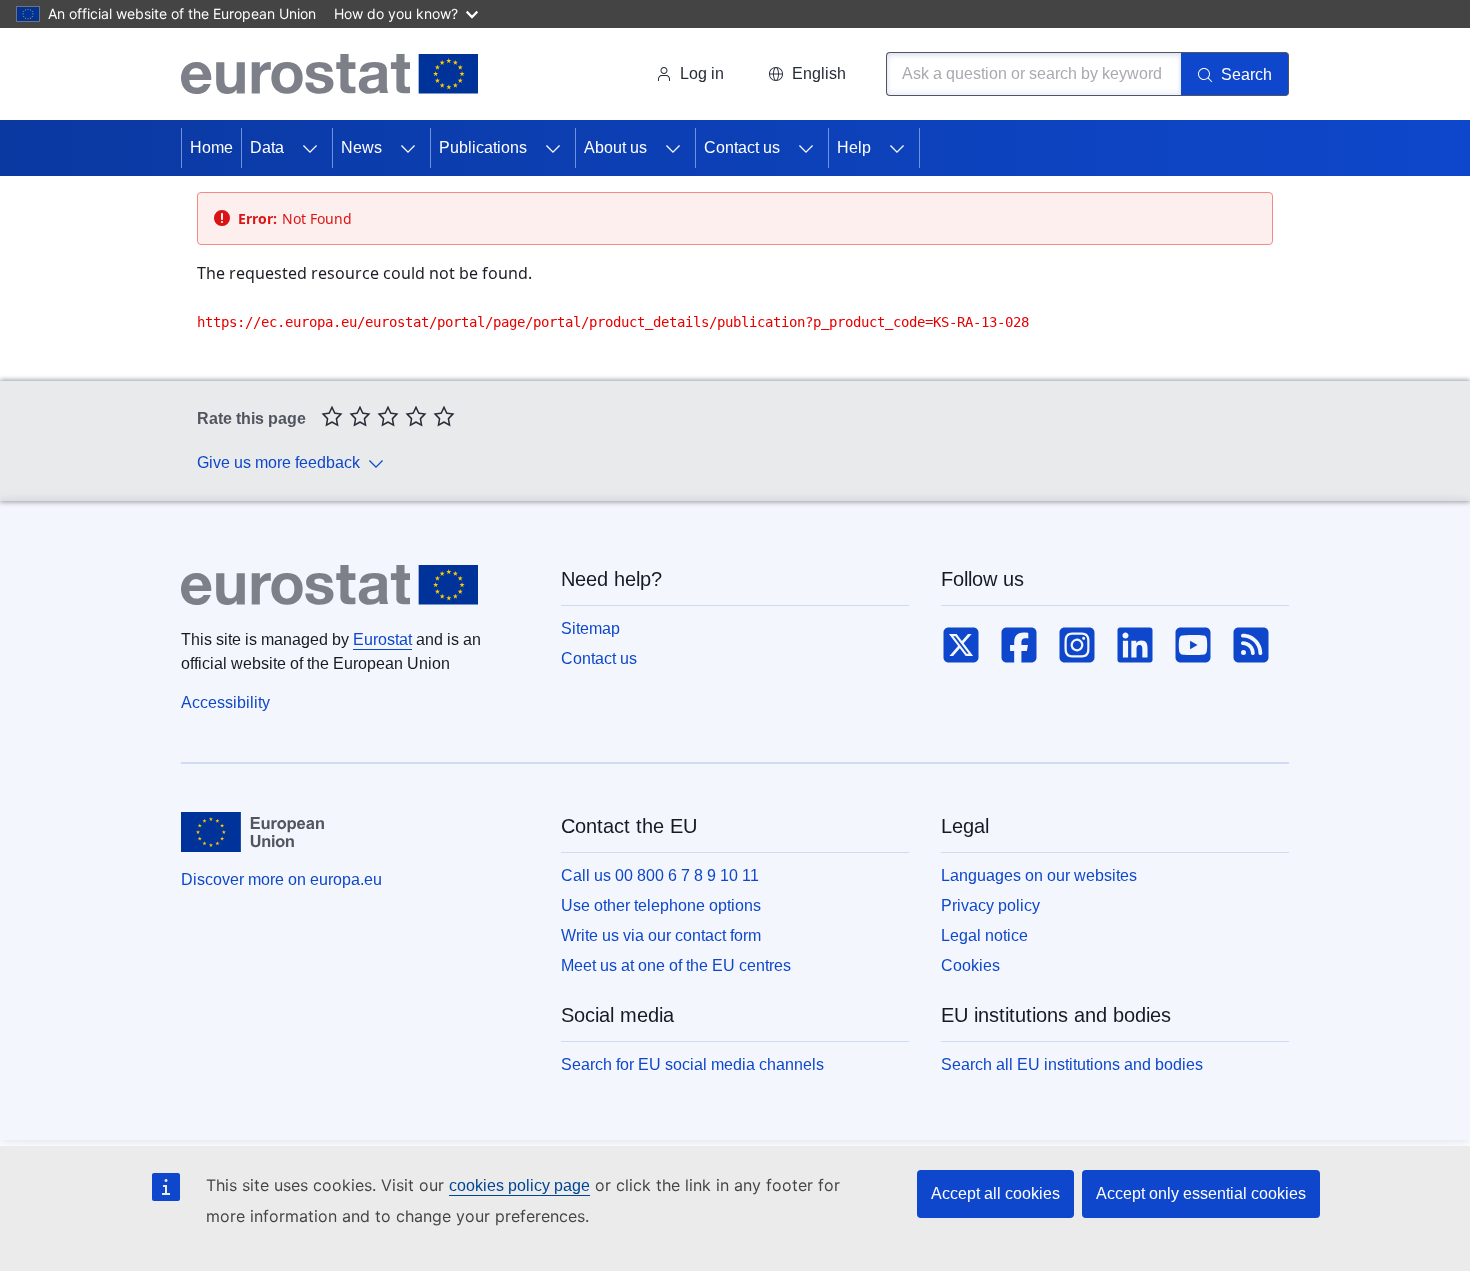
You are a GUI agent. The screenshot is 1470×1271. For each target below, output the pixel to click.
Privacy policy (990, 905)
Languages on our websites (1039, 875)
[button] (807, 74)
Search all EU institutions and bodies (1072, 1064)
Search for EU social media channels (692, 1064)
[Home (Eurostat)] (329, 74)
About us (615, 147)
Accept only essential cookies (1201, 1193)
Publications (483, 147)
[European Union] (252, 832)
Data (267, 147)
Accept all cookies (995, 1193)
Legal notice (984, 935)
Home (211, 147)
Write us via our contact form (661, 935)
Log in (702, 73)
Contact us (742, 147)
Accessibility (225, 702)
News (361, 147)
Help (854, 147)
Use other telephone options (661, 905)
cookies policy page (519, 1185)
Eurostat (382, 639)
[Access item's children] (310, 148)
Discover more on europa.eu (281, 879)
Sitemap (590, 628)
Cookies (970, 965)
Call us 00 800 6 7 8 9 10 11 (660, 875)
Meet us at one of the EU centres (676, 965)
